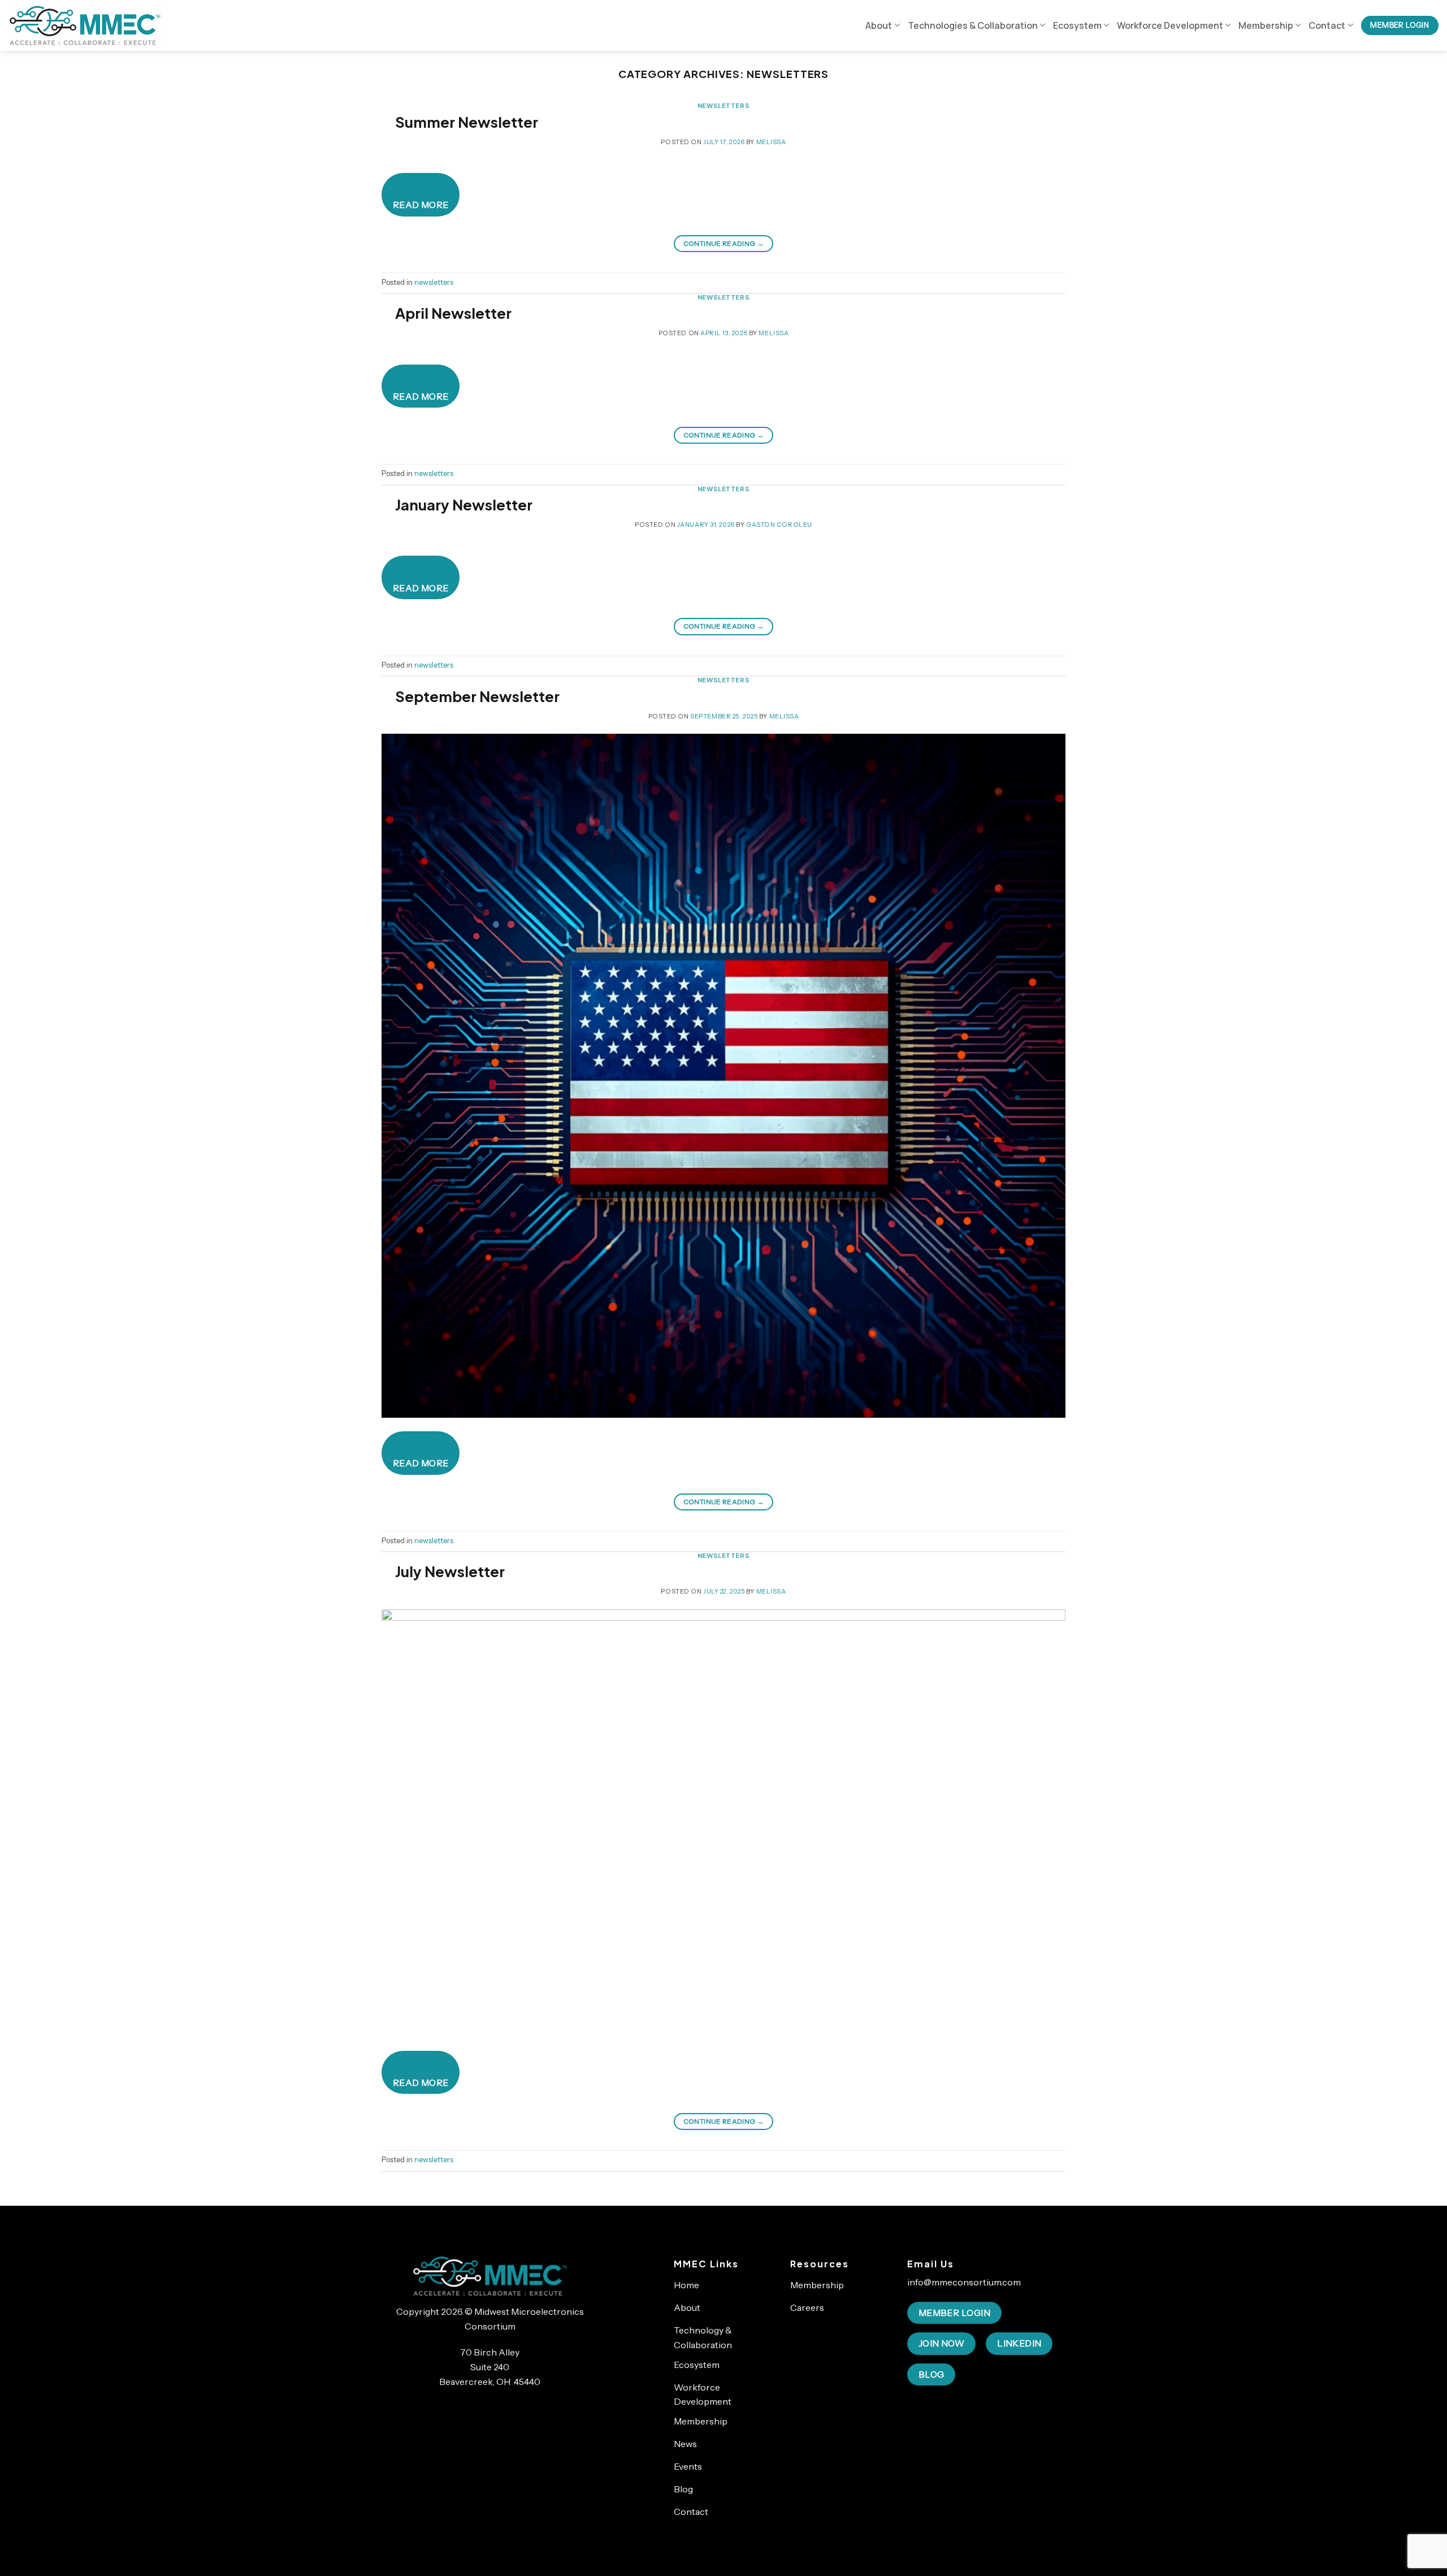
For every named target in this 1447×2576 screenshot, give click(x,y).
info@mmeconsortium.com (964, 2282)
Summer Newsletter (467, 122)
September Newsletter (477, 696)
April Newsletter (453, 313)
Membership (1266, 25)
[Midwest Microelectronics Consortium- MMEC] (85, 25)
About (879, 25)
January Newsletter (464, 505)
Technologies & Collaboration (973, 25)
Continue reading (724, 243)
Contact (1327, 25)
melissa (771, 142)
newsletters (723, 105)
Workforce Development (1170, 25)
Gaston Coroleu (779, 525)
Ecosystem (1077, 25)
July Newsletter (450, 1571)
